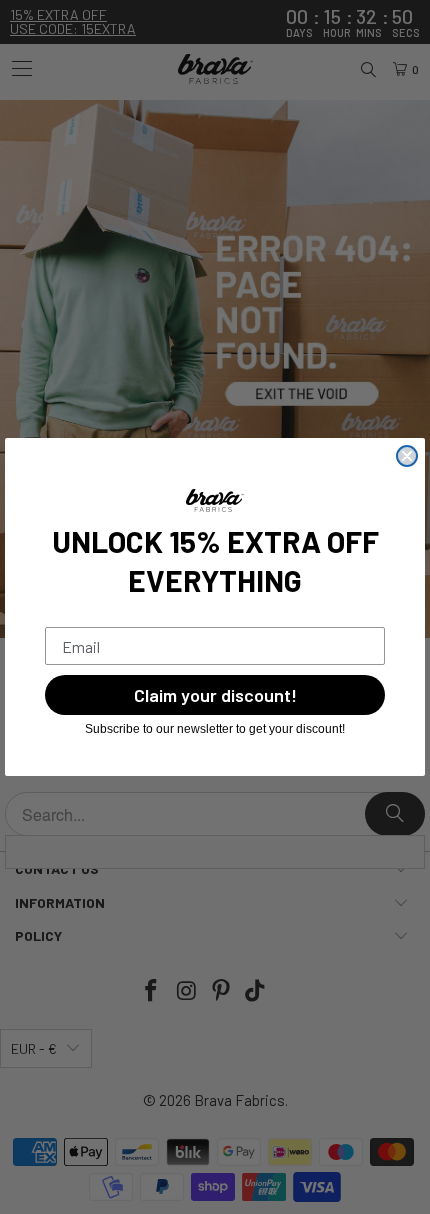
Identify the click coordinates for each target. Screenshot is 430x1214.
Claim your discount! (215, 695)
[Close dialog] (407, 456)
